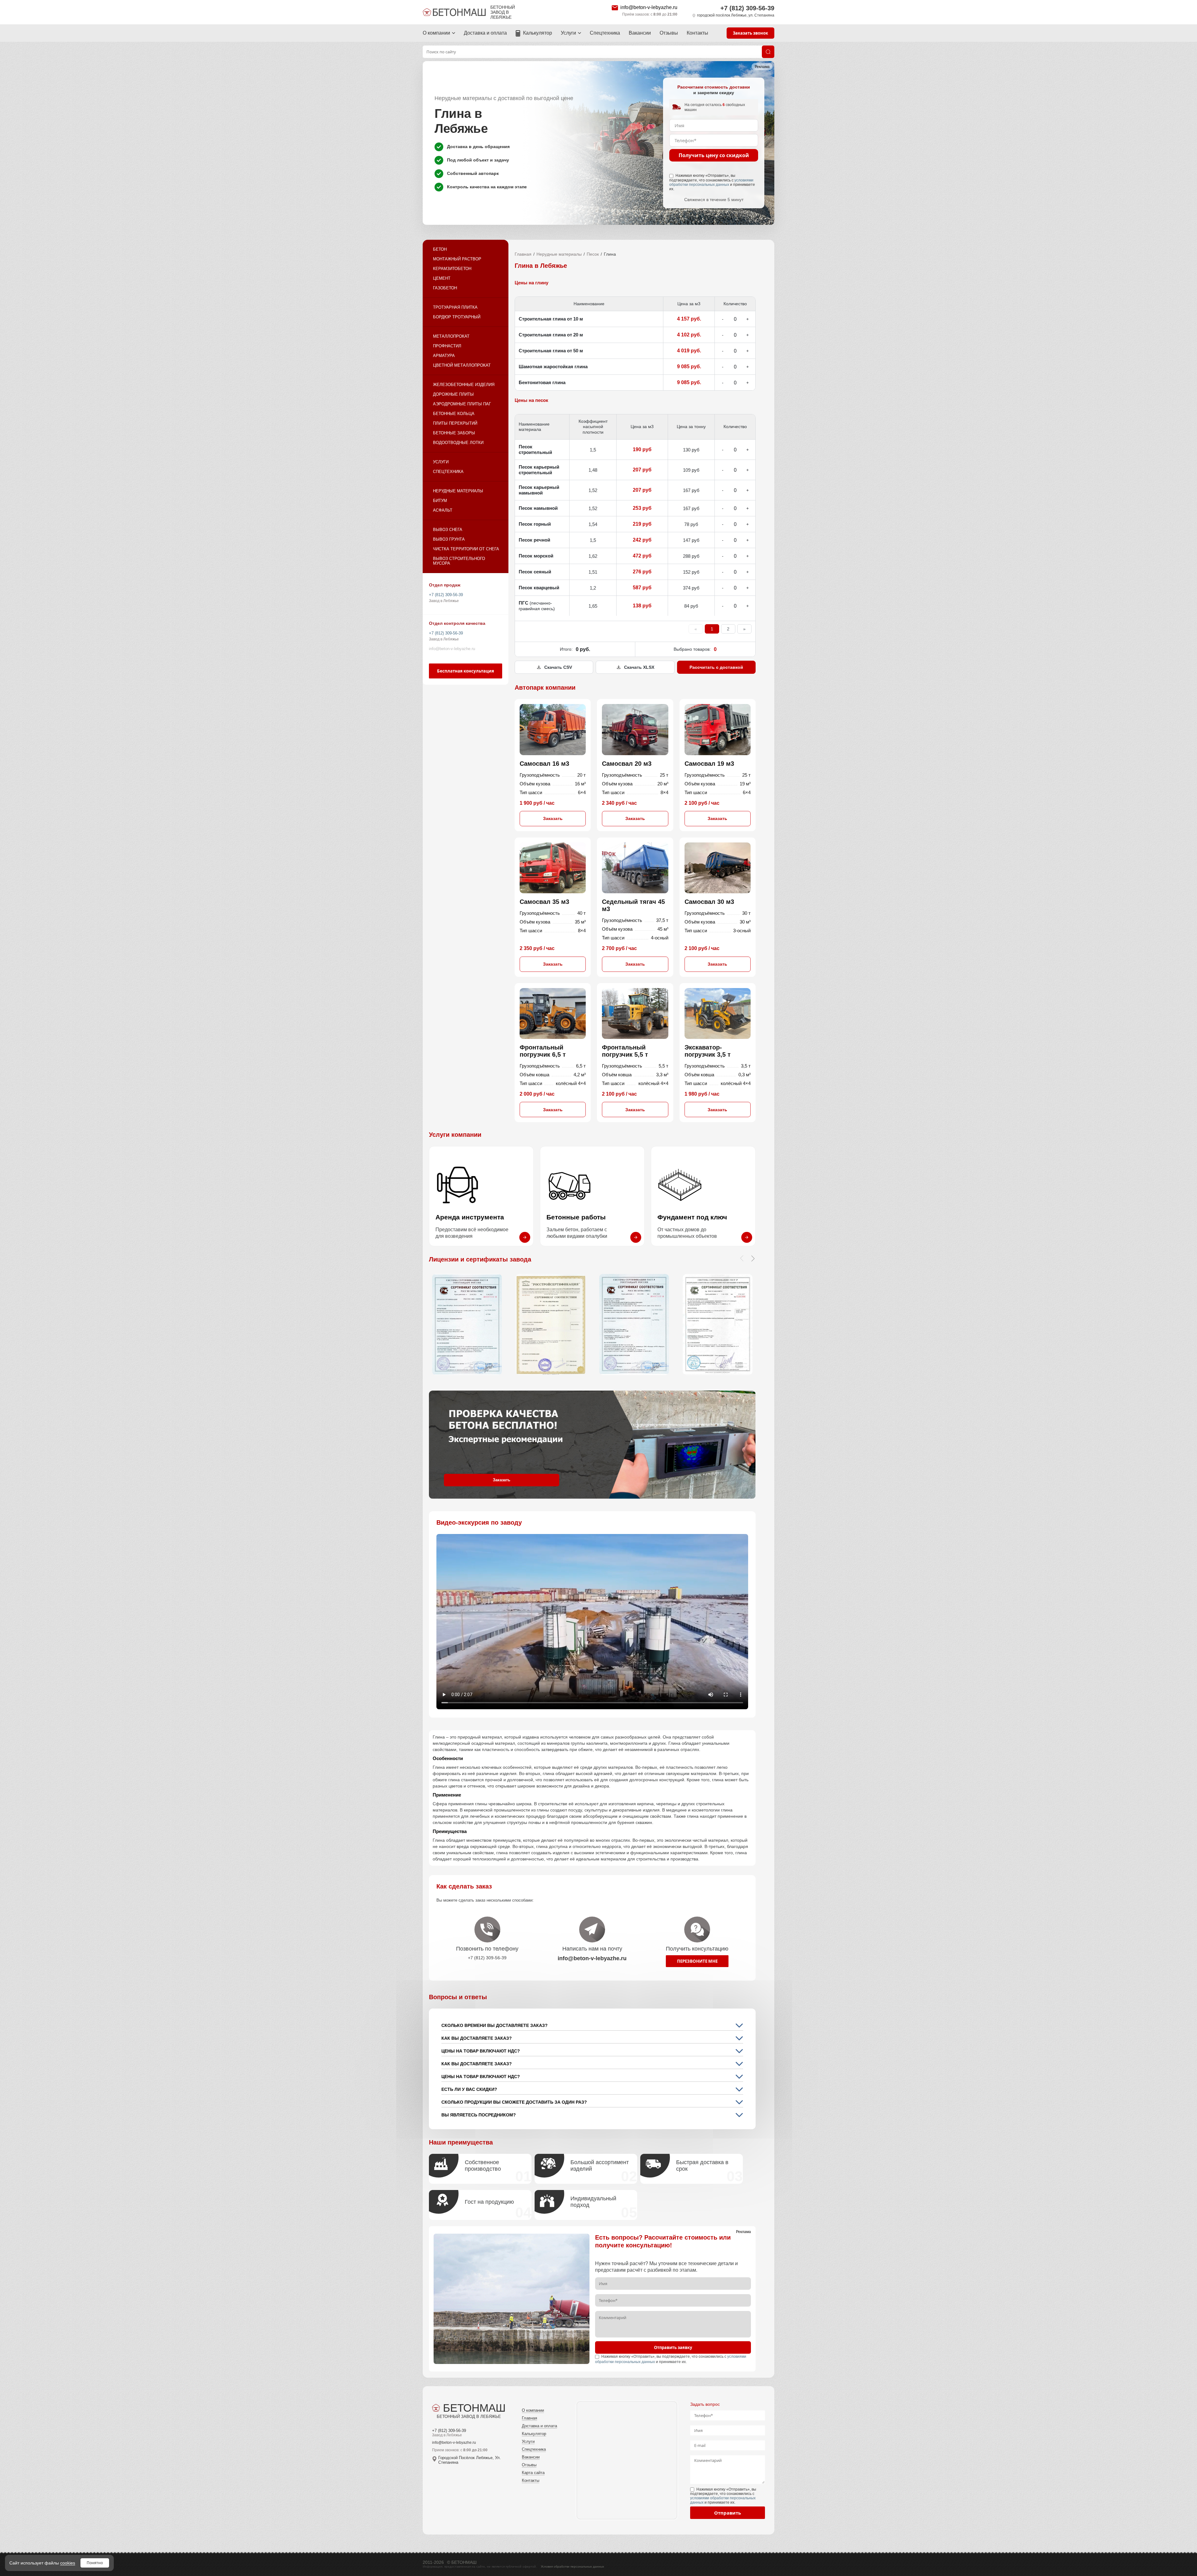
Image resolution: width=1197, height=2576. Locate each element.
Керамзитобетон (452, 269)
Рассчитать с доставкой (716, 667)
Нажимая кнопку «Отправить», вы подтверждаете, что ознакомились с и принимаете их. (712, 182)
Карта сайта (533, 2473)
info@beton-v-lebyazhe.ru (649, 7)
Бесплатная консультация (466, 671)
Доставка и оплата (485, 33)
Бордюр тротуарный (457, 317)
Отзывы (669, 33)
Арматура (444, 356)
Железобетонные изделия (464, 385)
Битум (440, 501)
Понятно (95, 2563)
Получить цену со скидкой (714, 155)
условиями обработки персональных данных (711, 182)
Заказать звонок (750, 33)
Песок (593, 254)
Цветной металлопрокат (462, 365)
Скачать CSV (558, 667)
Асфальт (443, 510)
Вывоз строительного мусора (459, 561)
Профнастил (447, 346)
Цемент (442, 278)
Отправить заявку (673, 2347)
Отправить (728, 2513)
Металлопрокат (451, 336)
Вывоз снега (448, 530)
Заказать (553, 818)
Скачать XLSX (639, 667)
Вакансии (640, 33)
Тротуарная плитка (455, 307)
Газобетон (445, 288)
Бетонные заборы (454, 433)
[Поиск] (768, 52)
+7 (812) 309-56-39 (747, 8)
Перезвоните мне (697, 1961)
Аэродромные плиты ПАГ (462, 404)
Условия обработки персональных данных (572, 2566)
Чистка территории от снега (466, 549)
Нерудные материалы (458, 491)
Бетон (440, 249)
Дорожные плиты (453, 394)
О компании (436, 33)
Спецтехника (605, 33)
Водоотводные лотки (458, 443)
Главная (523, 254)
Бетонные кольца (454, 414)
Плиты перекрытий (455, 423)
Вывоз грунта (449, 539)
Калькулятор (538, 33)
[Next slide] (753, 1258)
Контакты (697, 33)
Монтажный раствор (457, 259)
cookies (68, 2563)
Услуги (568, 33)
